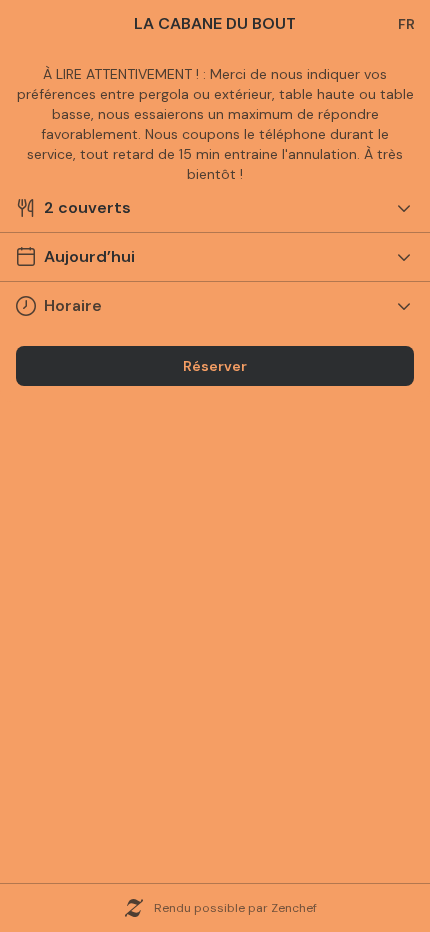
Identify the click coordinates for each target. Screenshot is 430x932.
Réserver (215, 366)
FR (406, 24)
